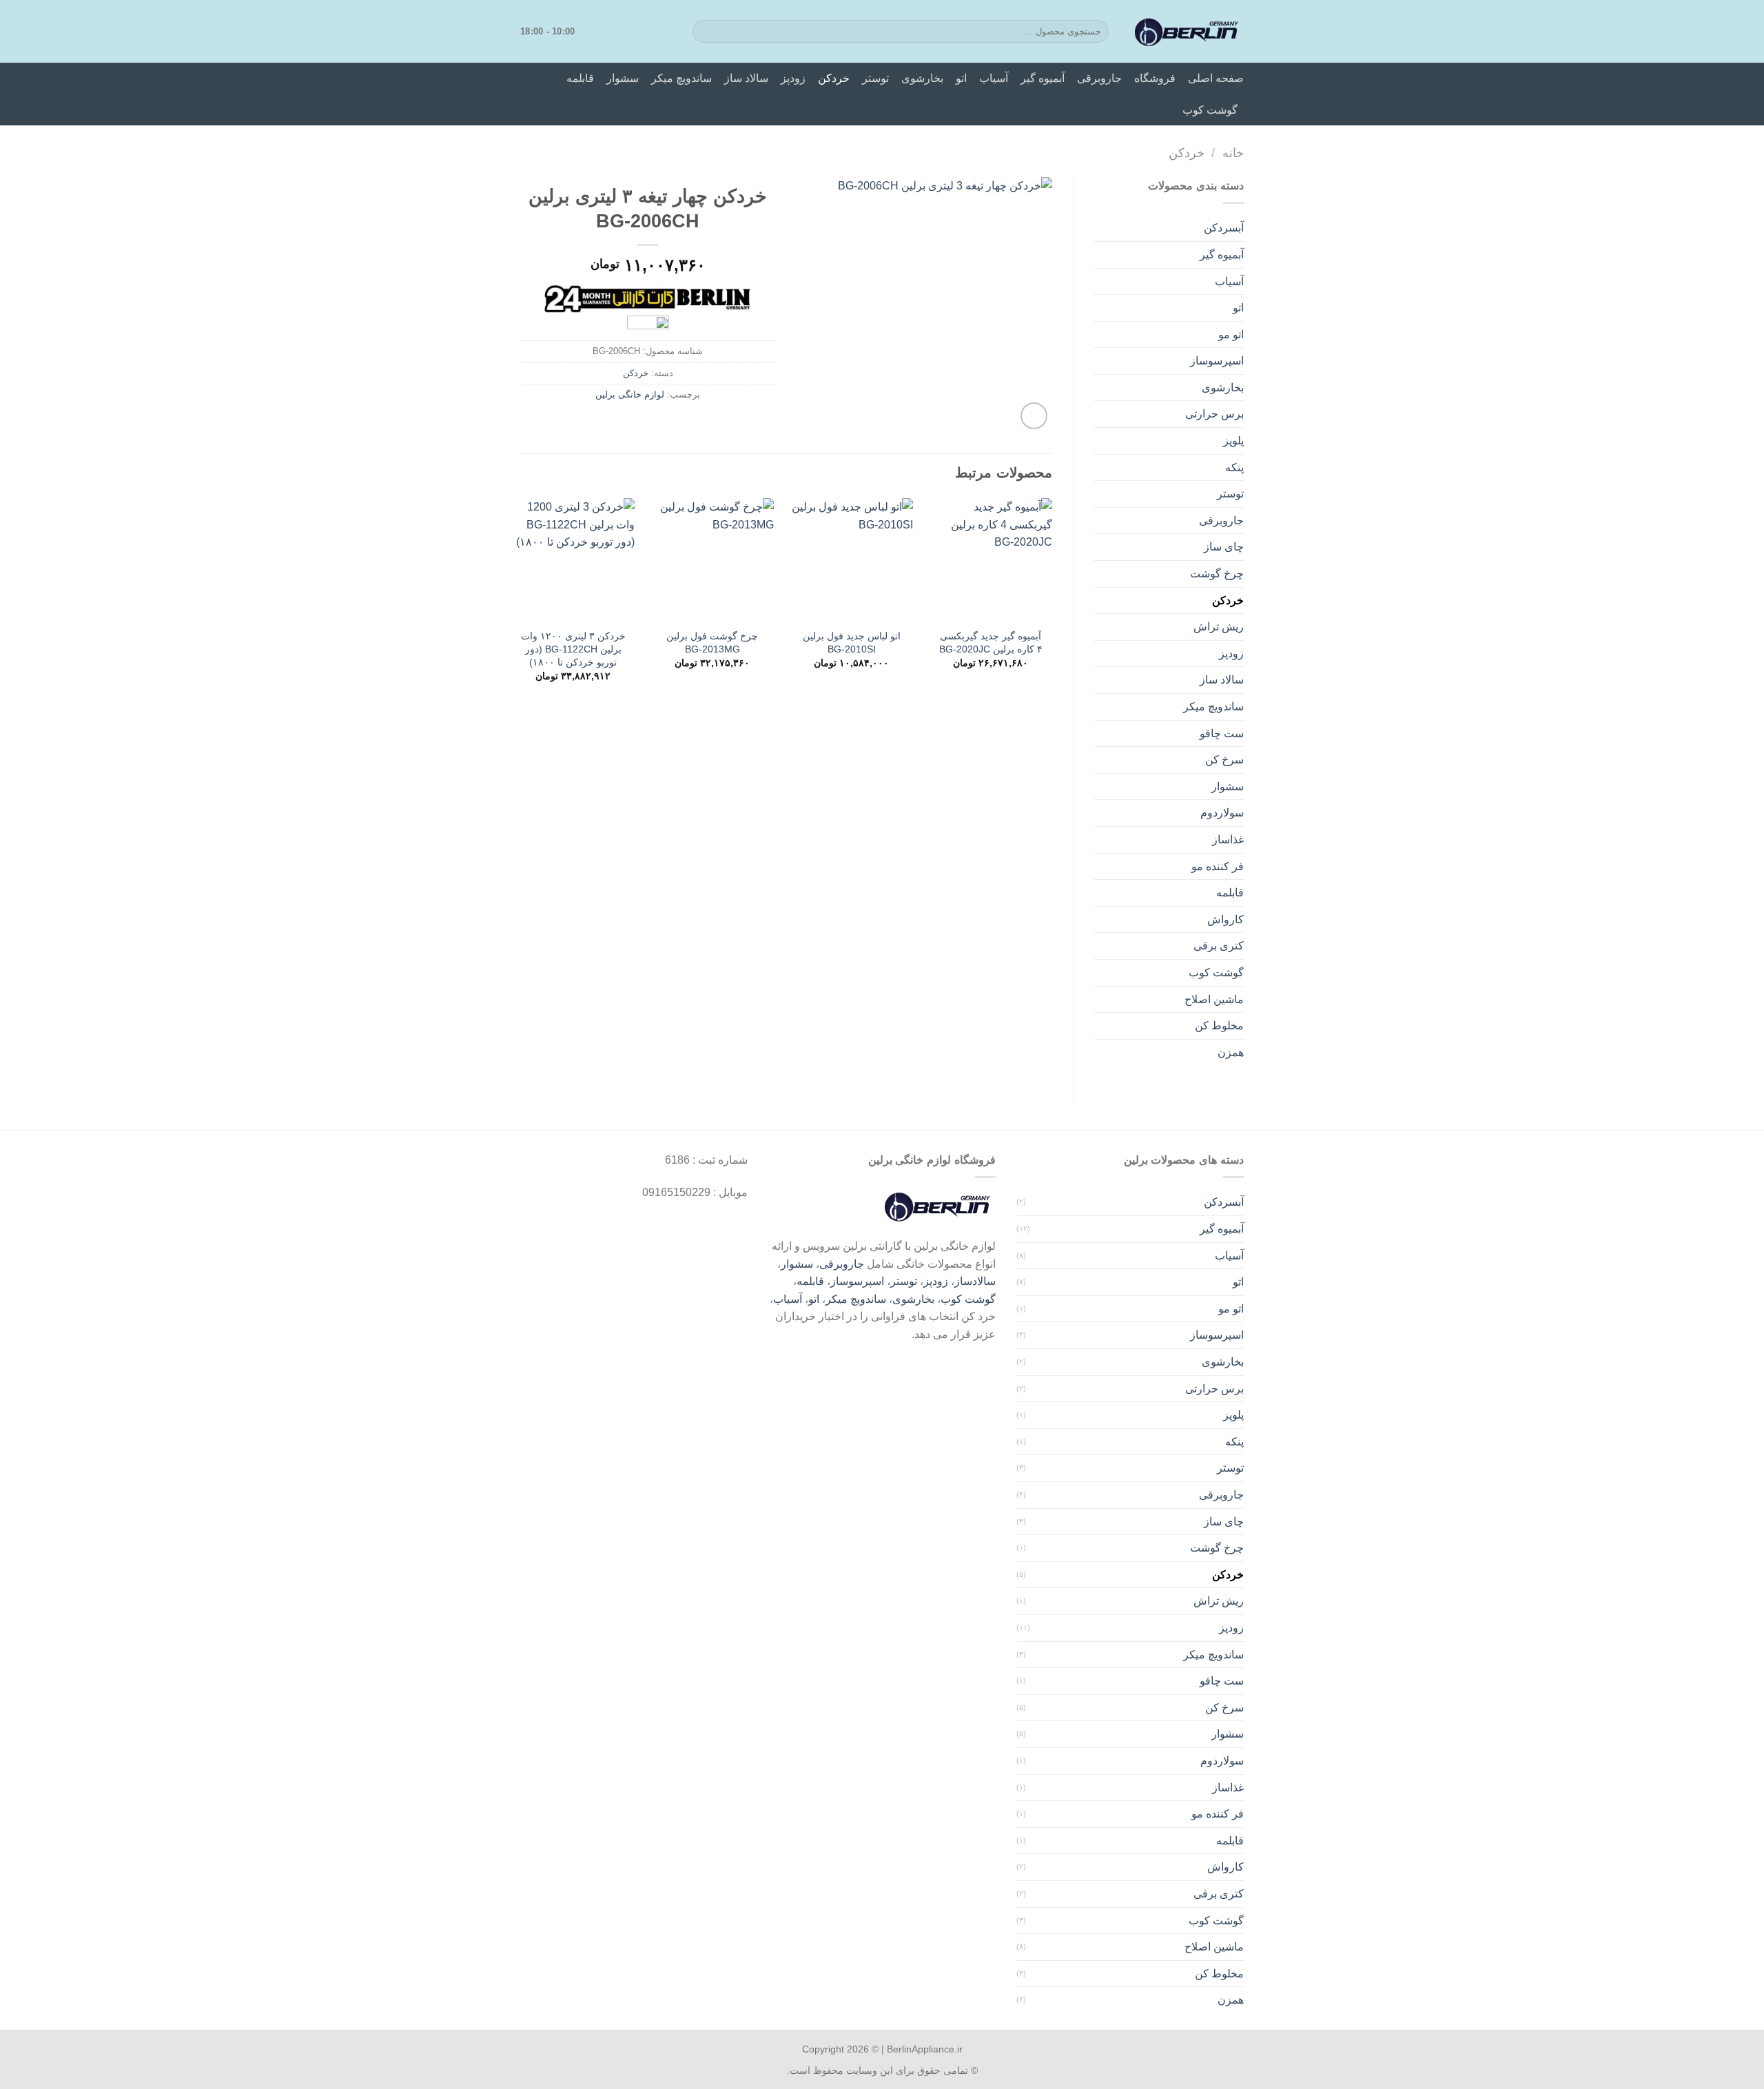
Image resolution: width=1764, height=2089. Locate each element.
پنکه (1234, 467)
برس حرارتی (1214, 414)
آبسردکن (1224, 228)
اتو (961, 78)
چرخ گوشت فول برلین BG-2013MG (712, 642)
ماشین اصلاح (1214, 999)
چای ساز (1224, 547)
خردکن (834, 78)
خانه (1233, 153)
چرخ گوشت (1217, 574)
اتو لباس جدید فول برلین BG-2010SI (852, 642)
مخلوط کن (1219, 1026)
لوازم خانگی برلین (630, 394)
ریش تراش (1219, 627)
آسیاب (994, 78)
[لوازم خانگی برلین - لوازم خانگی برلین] (1187, 32)
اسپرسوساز (1217, 361)
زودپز (793, 78)
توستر (875, 78)
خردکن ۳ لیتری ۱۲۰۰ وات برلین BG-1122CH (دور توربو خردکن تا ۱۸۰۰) (573, 649)
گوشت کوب (1210, 110)
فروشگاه (1155, 78)
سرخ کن (1224, 760)
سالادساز (975, 1281)
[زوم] (1034, 416)
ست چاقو (1222, 733)
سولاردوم (1222, 813)
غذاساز (1228, 840)
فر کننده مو (1218, 866)
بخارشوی (922, 78)
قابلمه (580, 78)
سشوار (623, 78)
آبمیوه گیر (1043, 78)
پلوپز (1233, 441)
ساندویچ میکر (681, 78)
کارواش (1225, 919)
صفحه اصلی (1216, 78)
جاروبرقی (1099, 78)
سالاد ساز (746, 78)
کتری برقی (1219, 946)
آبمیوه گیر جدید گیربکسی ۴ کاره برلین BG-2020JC (991, 642)
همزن (1231, 1052)
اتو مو (1231, 335)
